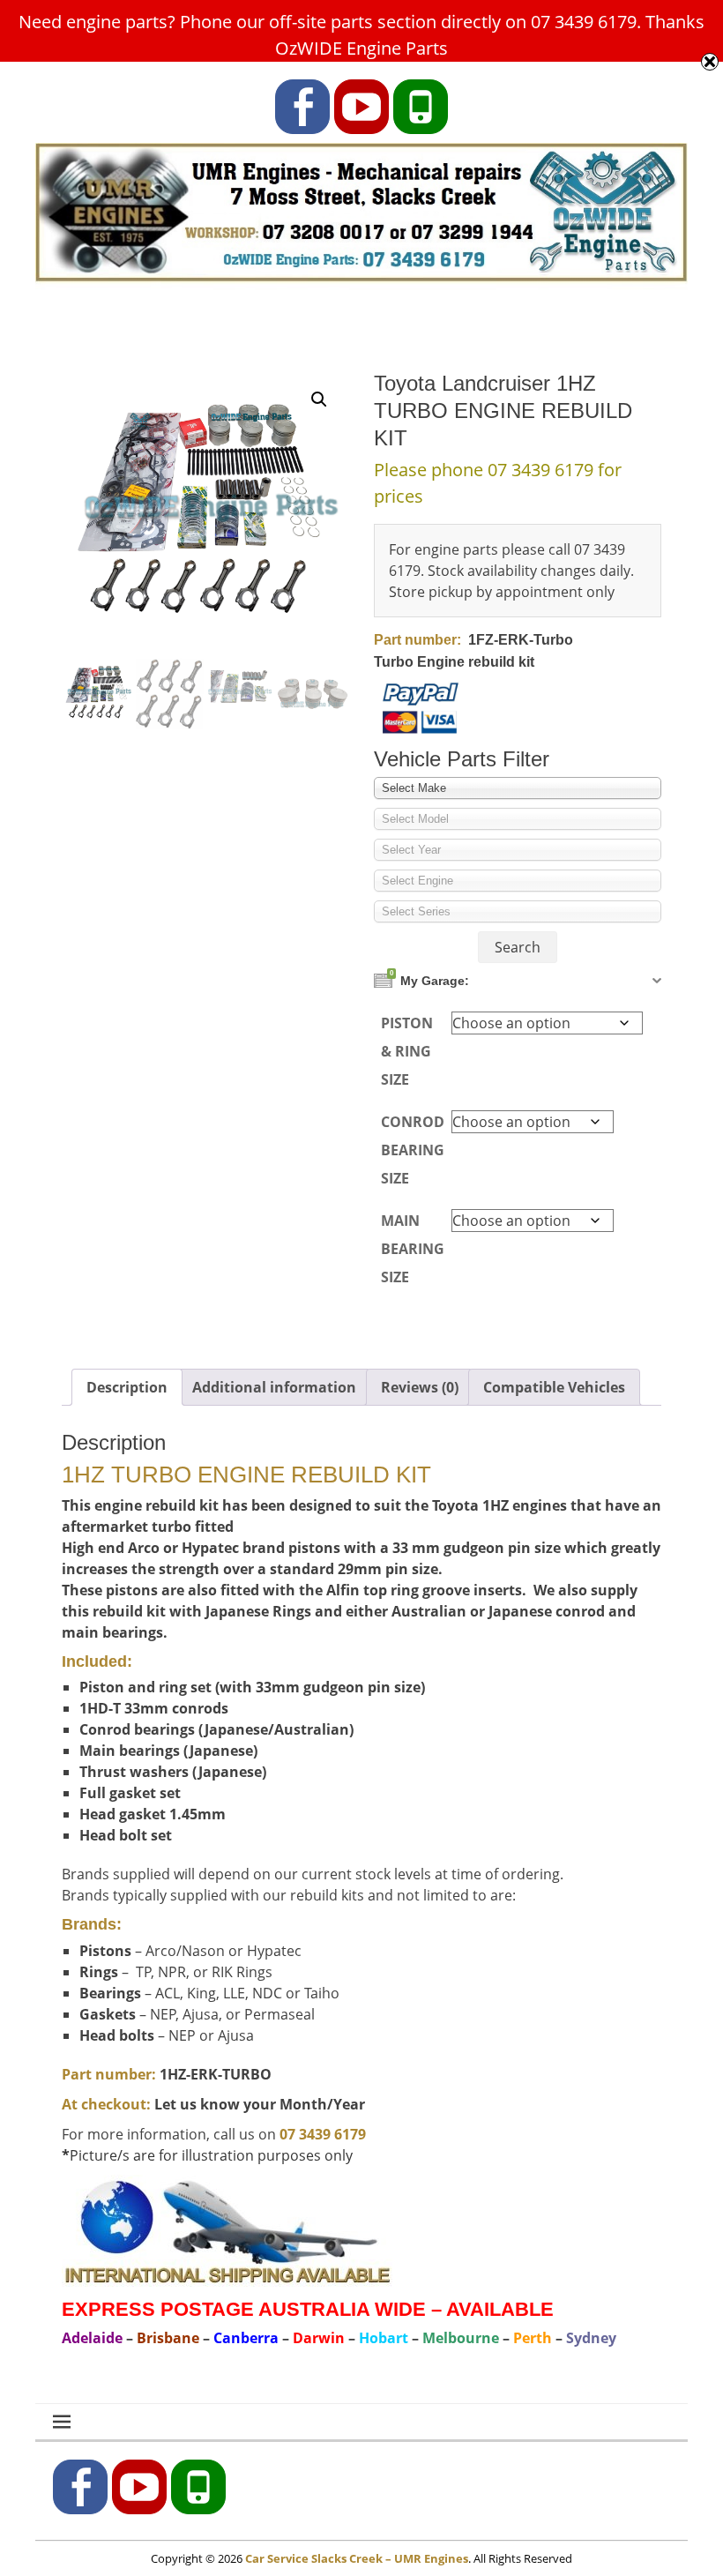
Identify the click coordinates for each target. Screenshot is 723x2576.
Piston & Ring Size (407, 1051)
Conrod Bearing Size (413, 1150)
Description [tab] (127, 1387)
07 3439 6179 (323, 2134)
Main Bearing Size (413, 1249)
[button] (319, 399)
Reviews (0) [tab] (420, 1387)
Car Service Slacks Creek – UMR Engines (357, 2558)
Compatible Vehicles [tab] (554, 1387)
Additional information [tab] (274, 1387)
